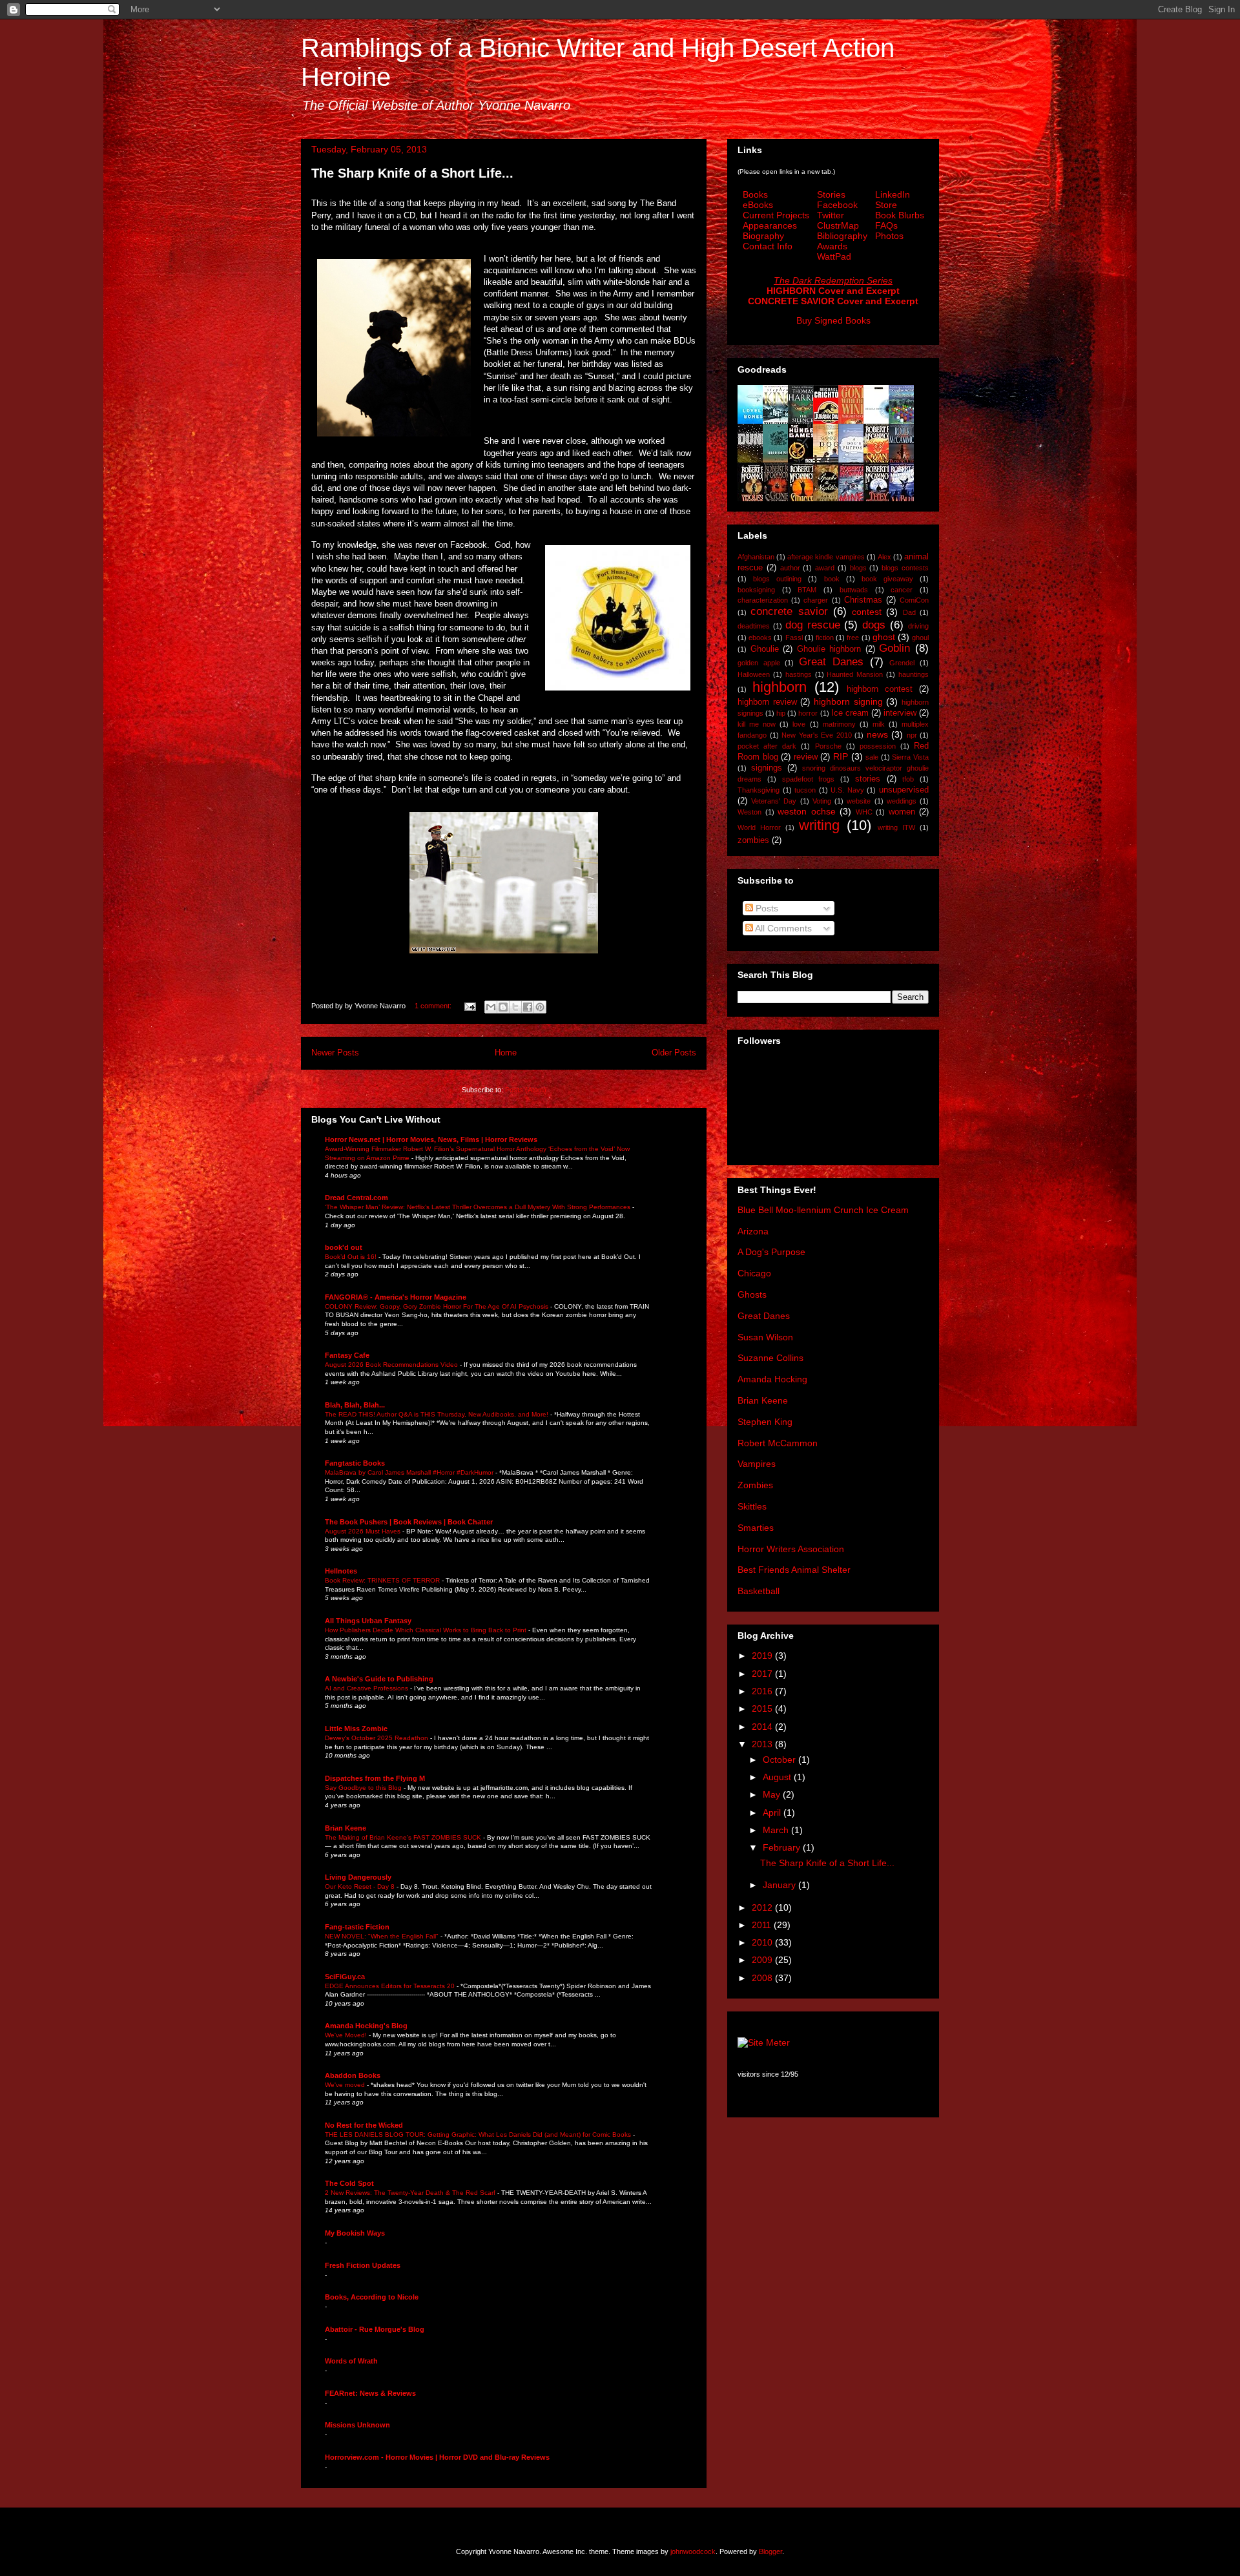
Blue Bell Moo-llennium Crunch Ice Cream (823, 1210)
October (780, 1760)
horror (808, 713)
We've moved (346, 2085)
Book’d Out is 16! (352, 1257)
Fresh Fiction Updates (363, 2265)
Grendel (902, 663)
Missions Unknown (357, 2425)
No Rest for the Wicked (364, 2125)
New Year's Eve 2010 (817, 735)
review (806, 757)
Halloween (754, 674)
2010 (763, 1942)
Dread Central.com (356, 1198)
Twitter (831, 215)
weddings (902, 801)
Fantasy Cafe (347, 1355)
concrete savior (789, 611)
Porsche (828, 746)
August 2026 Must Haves (364, 1531)
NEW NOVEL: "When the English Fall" (383, 1936)
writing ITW (896, 827)
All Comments (782, 928)
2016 (763, 1691)
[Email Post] (469, 1006)
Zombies (755, 1485)
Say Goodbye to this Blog (364, 1788)
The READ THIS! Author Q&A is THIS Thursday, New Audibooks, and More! (438, 1414)
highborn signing (848, 701)
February (783, 1847)
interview (900, 713)
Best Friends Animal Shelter (794, 1570)
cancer (902, 590)
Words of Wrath (351, 2361)
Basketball (759, 1591)
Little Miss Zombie (356, 1729)
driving (918, 626)
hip (781, 713)
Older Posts (674, 1053)
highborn (780, 687)
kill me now (757, 724)
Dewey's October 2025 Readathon (377, 1738)
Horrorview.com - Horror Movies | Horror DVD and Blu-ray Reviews (437, 2457)
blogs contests (905, 568)
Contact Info (768, 246)
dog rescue (813, 625)
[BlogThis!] (503, 1007)
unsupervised (904, 790)
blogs (858, 568)
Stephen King (765, 1422)
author (790, 568)
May (773, 1794)
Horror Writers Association (791, 1549)
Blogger (770, 2551)
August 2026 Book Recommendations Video (392, 1365)
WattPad (834, 256)
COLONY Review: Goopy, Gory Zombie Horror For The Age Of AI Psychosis (438, 1306)
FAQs (886, 225)
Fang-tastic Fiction (357, 1927)
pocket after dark (767, 746)
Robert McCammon (778, 1443)
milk (879, 724)
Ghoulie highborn (829, 649)
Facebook (837, 205)
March (777, 1830)
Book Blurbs (900, 215)
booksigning (756, 590)
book (832, 579)
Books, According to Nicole (372, 2297)
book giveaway (887, 579)
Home (506, 1053)
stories (868, 779)
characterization (763, 600)
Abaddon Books (353, 2075)
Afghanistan (756, 557)
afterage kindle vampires (826, 557)
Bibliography (842, 236)
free (853, 638)
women (902, 812)
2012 (763, 1907)
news (877, 734)
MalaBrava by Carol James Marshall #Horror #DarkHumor (410, 1472)
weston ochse (807, 811)
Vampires (757, 1464)
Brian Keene (346, 1828)
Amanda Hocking (772, 1379)
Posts (766, 908)
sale (872, 757)
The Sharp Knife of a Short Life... (412, 173)
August (778, 1777)
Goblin (894, 648)
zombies (753, 840)
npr (912, 735)
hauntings (914, 674)
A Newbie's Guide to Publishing (379, 1679)
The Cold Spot (349, 2183)
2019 (763, 1656)
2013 (763, 1744)
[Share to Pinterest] (540, 1007)
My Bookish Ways (355, 2233)
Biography (763, 236)
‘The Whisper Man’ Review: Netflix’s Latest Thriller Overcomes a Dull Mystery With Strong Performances (479, 1207)
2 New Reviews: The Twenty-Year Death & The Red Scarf (411, 2193)
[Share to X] (515, 1007)
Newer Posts (335, 1053)
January (780, 1885)
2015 (763, 1709)
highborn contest (880, 689)
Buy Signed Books (833, 320)
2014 (763, 1727)
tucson (805, 790)
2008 (763, 1978)
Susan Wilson (765, 1337)
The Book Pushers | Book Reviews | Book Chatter (409, 1522)
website (859, 801)
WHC (864, 812)
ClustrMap (838, 225)
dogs (874, 625)
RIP (841, 756)
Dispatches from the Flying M (375, 1778)
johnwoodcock (693, 2551)
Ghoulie (765, 649)
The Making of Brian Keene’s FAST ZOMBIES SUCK (404, 1837)
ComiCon (914, 600)
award (825, 568)
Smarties (756, 1528)
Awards (832, 246)
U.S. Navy (847, 790)
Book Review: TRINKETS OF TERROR (383, 1580)
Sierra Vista (910, 757)
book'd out (344, 1247)
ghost (884, 637)
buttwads (854, 590)
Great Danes (831, 662)
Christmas (863, 600)
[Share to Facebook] (528, 1007)
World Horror (759, 827)
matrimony (839, 724)
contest (867, 612)
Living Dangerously (358, 1877)
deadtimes (754, 626)
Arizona (753, 1231)
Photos (889, 236)
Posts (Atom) (526, 1090)
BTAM (807, 590)
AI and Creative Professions (367, 1688)
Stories (831, 194)
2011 (763, 1925)
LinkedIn (893, 194)
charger (816, 600)
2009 (763, 1960)
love (799, 724)
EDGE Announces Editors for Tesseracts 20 (391, 1986)
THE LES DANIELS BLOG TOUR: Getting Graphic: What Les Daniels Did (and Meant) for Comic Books (479, 2135)
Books (755, 194)
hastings (799, 674)
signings (767, 768)
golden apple (759, 663)
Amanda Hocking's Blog (366, 2026)
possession (878, 746)
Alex (884, 557)
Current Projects (776, 215)
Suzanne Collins (770, 1358)
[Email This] (491, 1007)
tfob (908, 779)
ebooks (760, 638)
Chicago (754, 1273)
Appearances (770, 225)
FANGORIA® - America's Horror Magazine (396, 1297)
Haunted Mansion (855, 674)
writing (819, 825)
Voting (822, 801)
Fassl (794, 638)
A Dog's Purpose (771, 1252)
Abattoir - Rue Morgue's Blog (375, 2329)
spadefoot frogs (809, 779)
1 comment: (434, 1006)
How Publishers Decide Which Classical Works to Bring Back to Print (427, 1630)
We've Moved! (347, 2035)
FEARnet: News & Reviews (370, 2393)
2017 (763, 1674)
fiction (825, 638)
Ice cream (850, 713)
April (773, 1813)
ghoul (920, 638)
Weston (749, 812)
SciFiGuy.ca (345, 1977)
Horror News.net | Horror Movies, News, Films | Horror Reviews (431, 1139)
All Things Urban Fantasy (368, 1621)
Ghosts (752, 1294)
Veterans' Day (774, 801)
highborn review (767, 702)
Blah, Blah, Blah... (355, 1405)
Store (886, 205)
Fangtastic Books (355, 1463)
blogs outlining (777, 579)
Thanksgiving (759, 790)
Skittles (752, 1506)
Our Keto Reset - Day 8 (361, 1886)
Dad (909, 612)
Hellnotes (341, 1571)
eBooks (758, 205)
